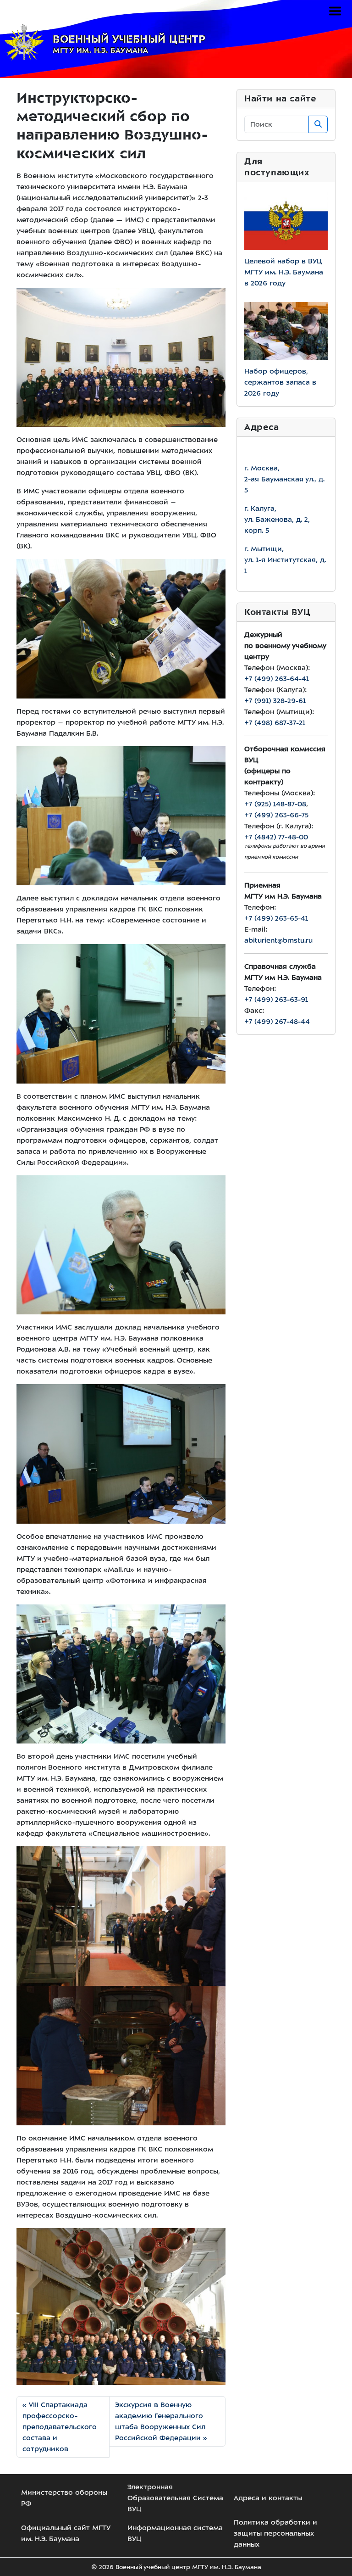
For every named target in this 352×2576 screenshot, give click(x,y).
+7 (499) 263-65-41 (276, 918)
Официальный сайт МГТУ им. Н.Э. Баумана (66, 2533)
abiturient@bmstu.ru (278, 940)
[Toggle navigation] (335, 11)
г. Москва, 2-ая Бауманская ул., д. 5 (284, 479)
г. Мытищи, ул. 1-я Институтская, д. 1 (285, 560)
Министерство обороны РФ (64, 2498)
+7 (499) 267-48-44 (277, 1022)
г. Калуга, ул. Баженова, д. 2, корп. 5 (277, 520)
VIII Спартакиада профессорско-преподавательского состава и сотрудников (60, 2427)
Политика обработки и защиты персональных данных (275, 2533)
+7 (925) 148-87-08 (275, 804)
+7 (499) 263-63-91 (276, 1000)
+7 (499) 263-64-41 (277, 679)
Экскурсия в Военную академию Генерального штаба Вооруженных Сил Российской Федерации (160, 2421)
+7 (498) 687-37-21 (275, 723)
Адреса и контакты (268, 2498)
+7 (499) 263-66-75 (276, 815)
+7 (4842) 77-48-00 (276, 837)
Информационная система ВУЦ (175, 2533)
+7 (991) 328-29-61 (275, 701)
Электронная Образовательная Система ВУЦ (175, 2498)
